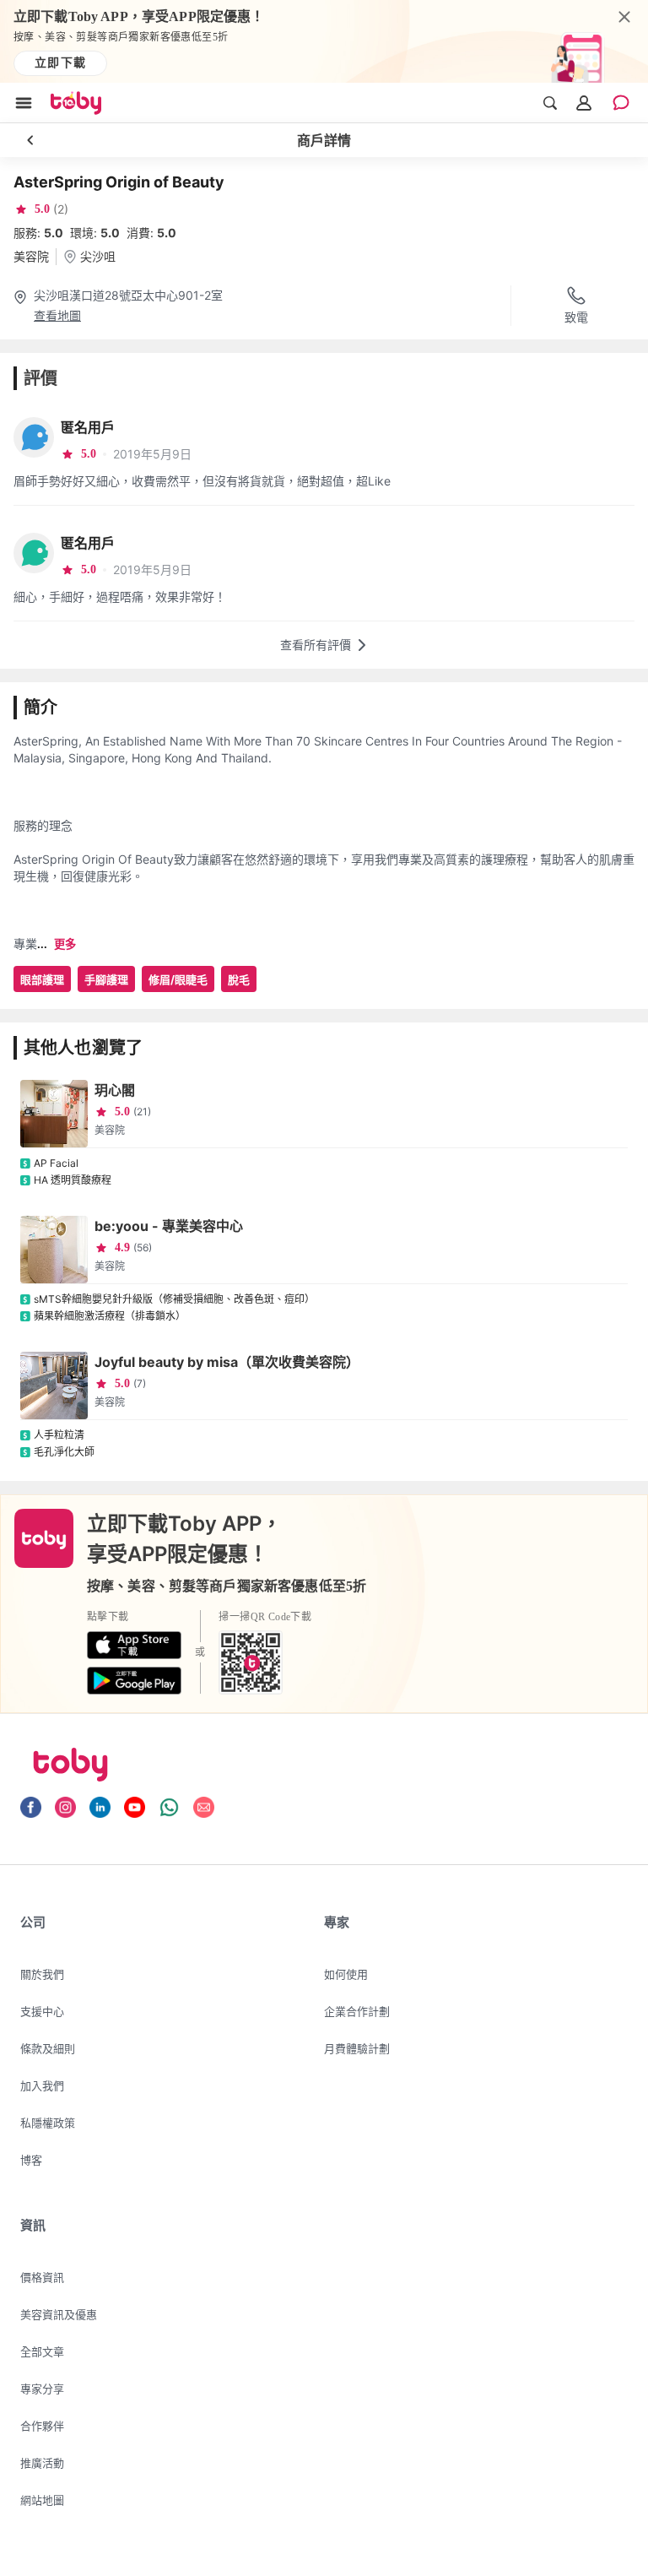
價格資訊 (42, 2277)
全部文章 (42, 2351)
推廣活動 (42, 2463)
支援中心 (42, 2011)
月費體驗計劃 (357, 2048)
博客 (31, 2160)
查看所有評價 (316, 645)
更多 (65, 944)
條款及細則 (48, 2048)
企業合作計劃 (357, 2011)
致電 (576, 317)
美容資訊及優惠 (59, 2314)
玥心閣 (115, 1090)
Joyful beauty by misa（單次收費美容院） (227, 1362)
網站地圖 (42, 2500)
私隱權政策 (48, 2123)
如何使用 (346, 1974)
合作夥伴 (42, 2426)
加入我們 (42, 2085)
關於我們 (42, 1974)
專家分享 (42, 2389)
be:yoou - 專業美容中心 (169, 1226)
